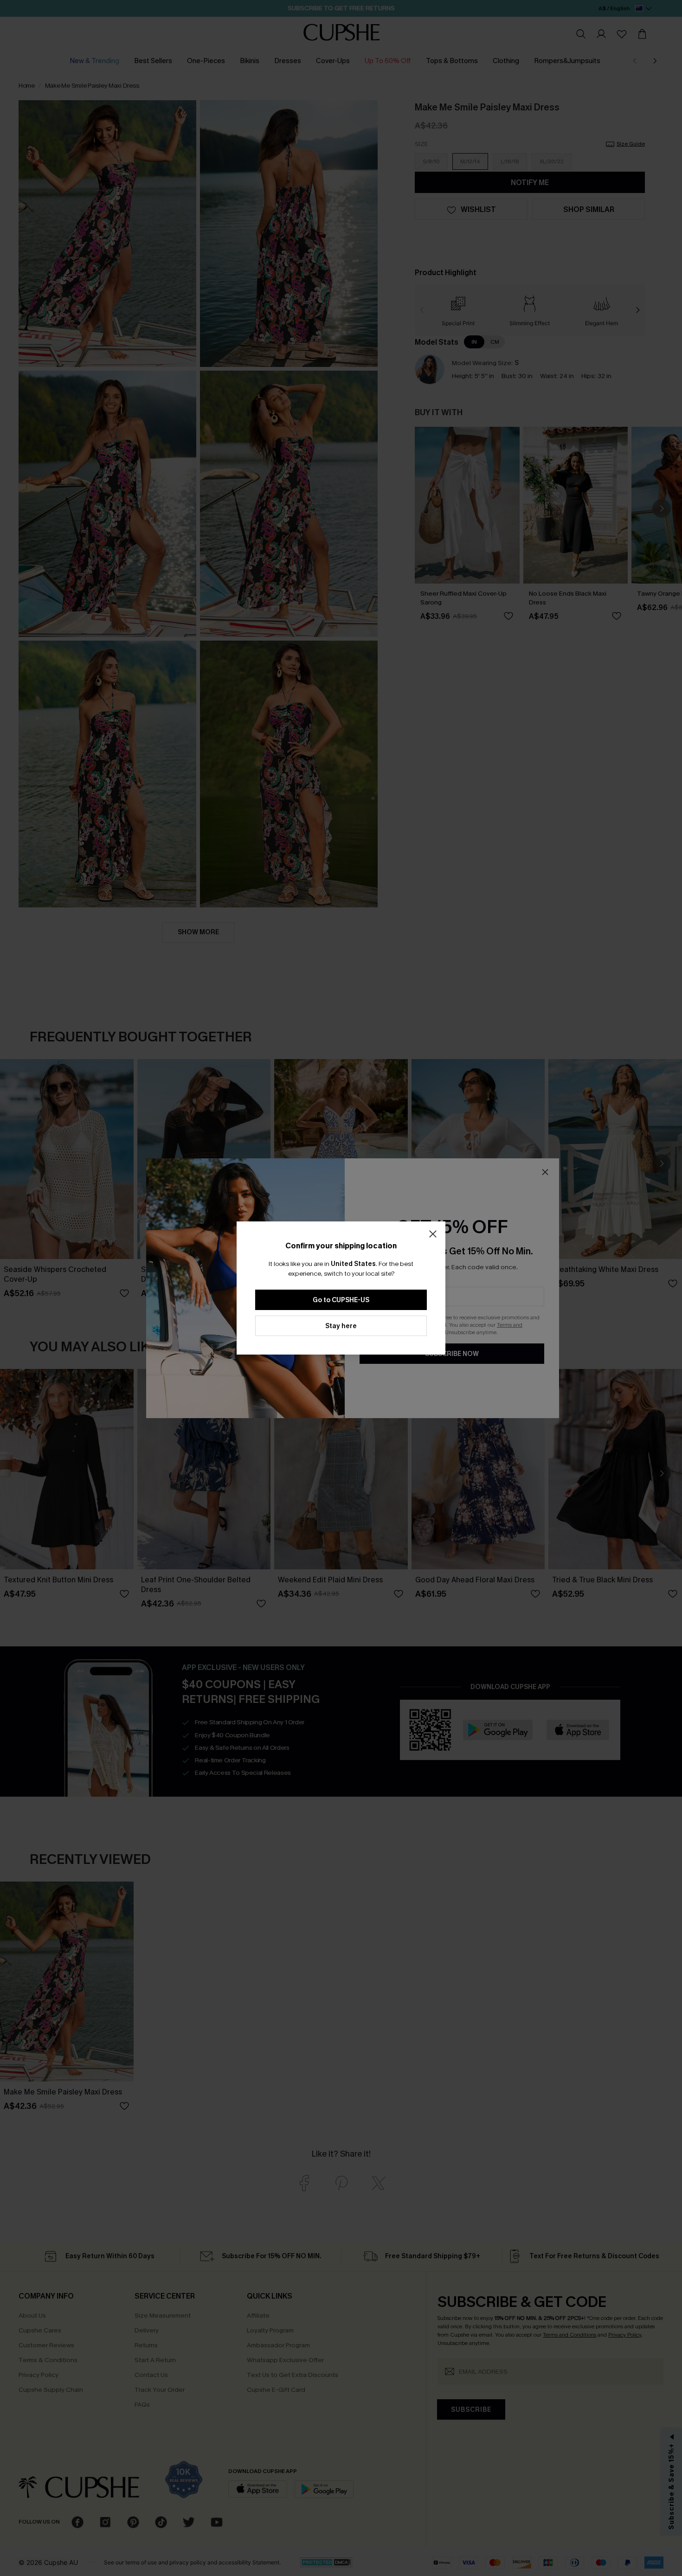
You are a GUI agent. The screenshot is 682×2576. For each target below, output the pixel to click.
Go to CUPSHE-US (341, 1300)
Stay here (341, 1326)
